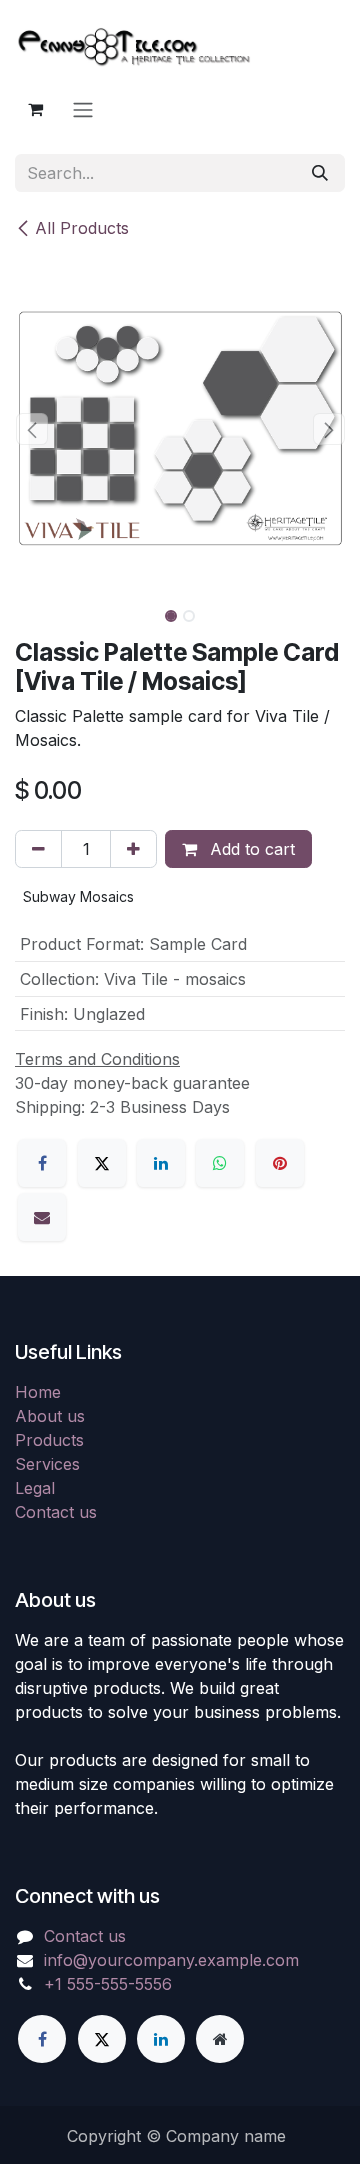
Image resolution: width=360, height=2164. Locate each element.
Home (38, 1392)
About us (50, 1416)
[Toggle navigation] (83, 109)
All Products (82, 228)
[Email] (42, 1217)
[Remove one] (38, 849)
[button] (31, 429)
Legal (35, 1488)
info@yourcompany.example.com (171, 1960)
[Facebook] (42, 1163)
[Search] (320, 173)
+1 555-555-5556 (108, 1984)
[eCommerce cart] (35, 109)
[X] (102, 1163)
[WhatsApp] (220, 1163)
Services (47, 1464)
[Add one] (133, 849)
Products (49, 1440)
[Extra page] (220, 2039)
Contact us (56, 1512)
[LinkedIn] (161, 1163)
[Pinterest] (280, 1163)
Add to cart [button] (250, 849)
